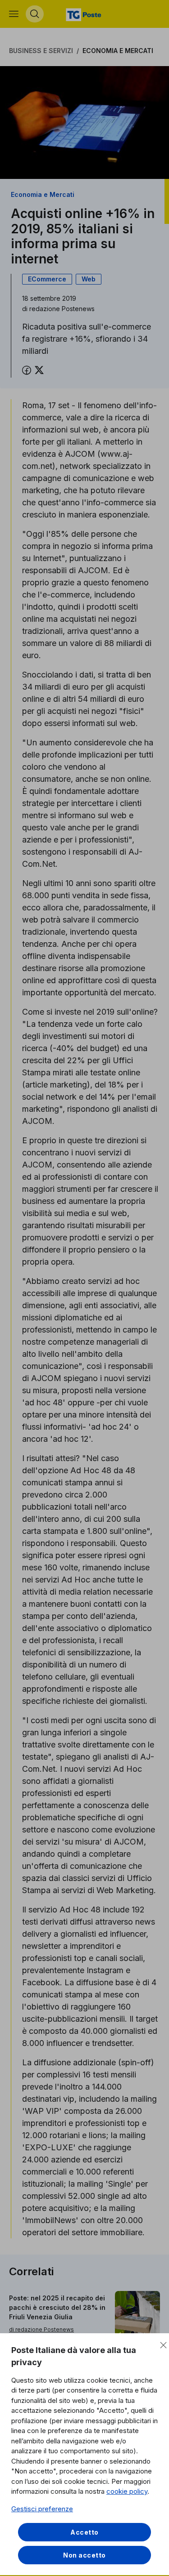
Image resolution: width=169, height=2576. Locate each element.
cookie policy (127, 2491)
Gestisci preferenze (42, 2509)
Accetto (84, 2532)
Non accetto (84, 2555)
